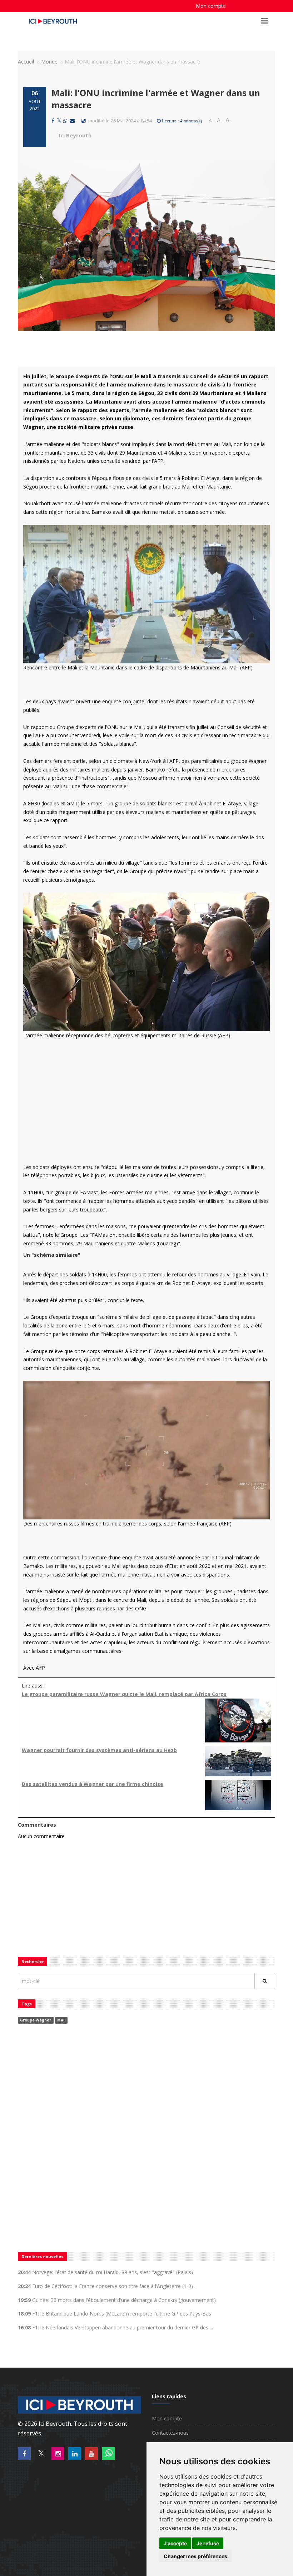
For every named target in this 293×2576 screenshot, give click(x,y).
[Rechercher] (265, 1981)
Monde (49, 62)
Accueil (26, 62)
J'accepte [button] (175, 2543)
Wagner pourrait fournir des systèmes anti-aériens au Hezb (99, 1750)
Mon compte (211, 6)
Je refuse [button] (208, 2543)
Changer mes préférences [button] (195, 2556)
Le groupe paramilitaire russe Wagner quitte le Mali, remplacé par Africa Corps (124, 1694)
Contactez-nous (170, 2433)
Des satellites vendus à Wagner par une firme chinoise (93, 1784)
